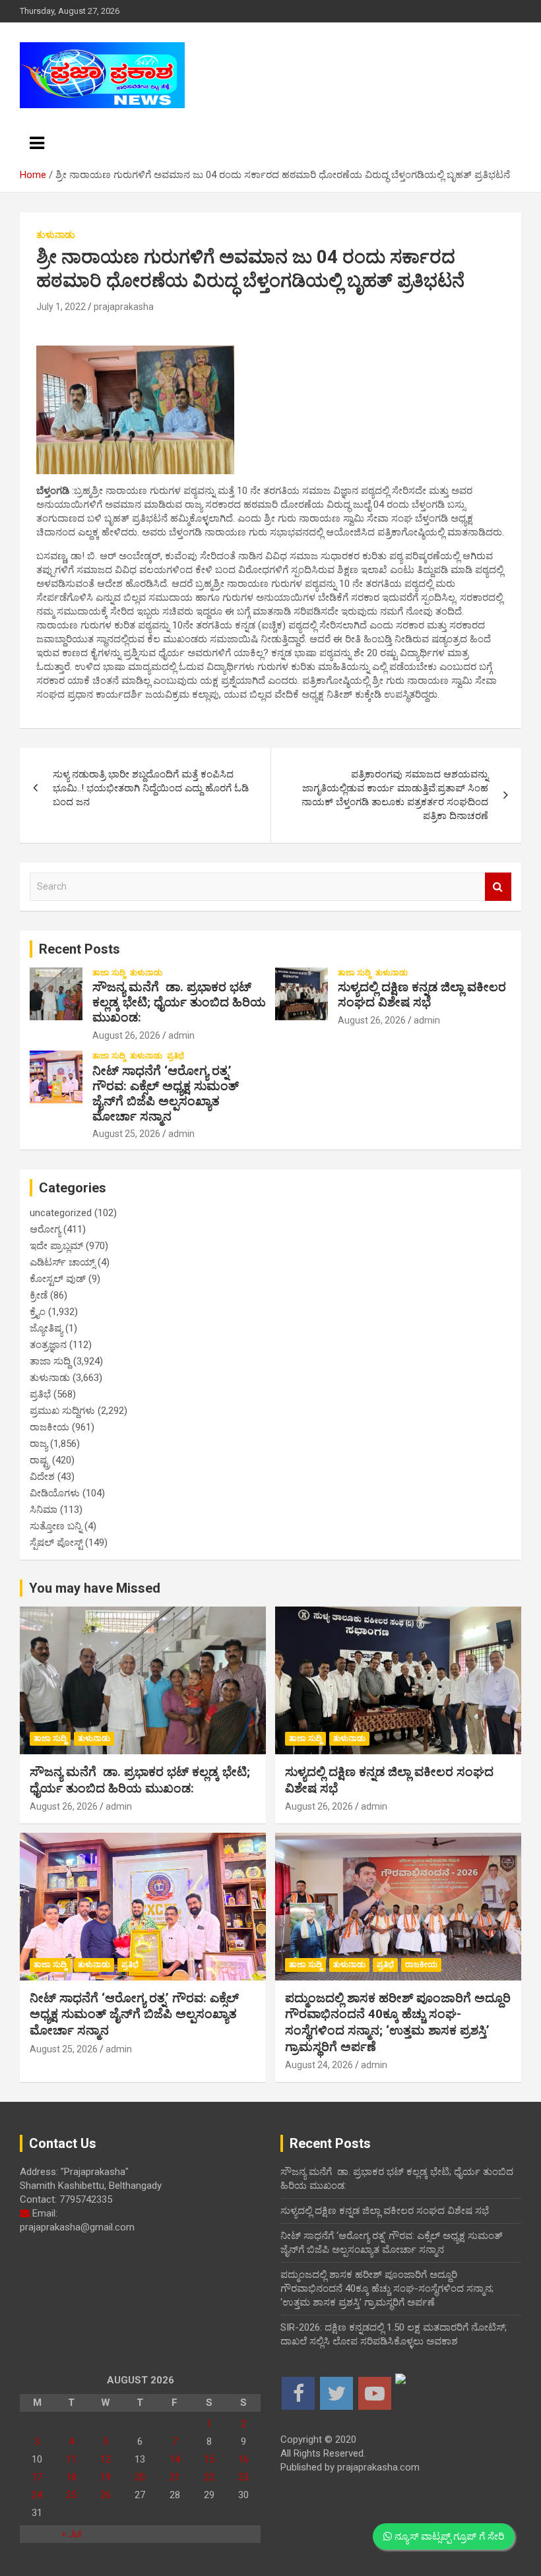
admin (181, 1035)
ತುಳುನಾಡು (56, 235)
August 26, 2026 (126, 1035)
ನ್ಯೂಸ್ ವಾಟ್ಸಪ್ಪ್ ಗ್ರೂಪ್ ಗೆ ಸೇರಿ (448, 2536)
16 (243, 2459)
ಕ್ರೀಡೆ (39, 1295)
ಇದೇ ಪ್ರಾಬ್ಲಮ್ (56, 1246)
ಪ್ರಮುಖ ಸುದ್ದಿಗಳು (62, 1411)
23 (243, 2477)
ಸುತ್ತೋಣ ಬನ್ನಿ (56, 1526)
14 (175, 2459)
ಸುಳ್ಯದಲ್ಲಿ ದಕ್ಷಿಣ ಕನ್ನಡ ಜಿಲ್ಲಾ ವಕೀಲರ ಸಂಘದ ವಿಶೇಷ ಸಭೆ (422, 995)
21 (175, 2477)
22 (209, 2477)
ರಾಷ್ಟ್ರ (40, 1460)
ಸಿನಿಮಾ (44, 1510)
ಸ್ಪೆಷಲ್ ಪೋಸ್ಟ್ (56, 1543)
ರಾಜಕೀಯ (49, 1427)
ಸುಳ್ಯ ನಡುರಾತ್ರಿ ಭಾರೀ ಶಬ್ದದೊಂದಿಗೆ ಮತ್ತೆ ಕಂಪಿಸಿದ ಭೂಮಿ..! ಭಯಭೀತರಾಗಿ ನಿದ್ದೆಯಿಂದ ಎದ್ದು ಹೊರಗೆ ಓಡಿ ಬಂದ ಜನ (151, 788)
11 (71, 2459)
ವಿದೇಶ (42, 1477)
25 (71, 2495)
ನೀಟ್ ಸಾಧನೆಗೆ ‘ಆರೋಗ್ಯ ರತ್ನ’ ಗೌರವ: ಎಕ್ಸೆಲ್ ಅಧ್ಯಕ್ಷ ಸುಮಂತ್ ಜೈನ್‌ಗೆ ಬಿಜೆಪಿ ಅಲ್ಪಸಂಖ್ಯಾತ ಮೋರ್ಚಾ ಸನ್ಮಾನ (166, 1093)
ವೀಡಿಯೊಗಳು (55, 1493)
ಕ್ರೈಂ (38, 1312)
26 (106, 2495)
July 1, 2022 (61, 307)
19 (106, 2477)
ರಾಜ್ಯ (39, 1444)
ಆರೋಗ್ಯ (45, 1229)
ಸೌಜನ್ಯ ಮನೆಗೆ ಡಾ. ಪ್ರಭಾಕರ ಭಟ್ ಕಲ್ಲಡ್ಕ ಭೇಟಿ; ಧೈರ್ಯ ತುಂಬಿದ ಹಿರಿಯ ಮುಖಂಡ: (179, 1002)
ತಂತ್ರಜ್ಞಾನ (48, 1345)
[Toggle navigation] (37, 143)
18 (71, 2477)
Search (498, 887)
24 (37, 2495)
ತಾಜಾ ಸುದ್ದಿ (109, 973)
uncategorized (61, 1213)
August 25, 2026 (126, 1134)
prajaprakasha (124, 307)
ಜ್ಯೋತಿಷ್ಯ (46, 1328)
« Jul (71, 2534)
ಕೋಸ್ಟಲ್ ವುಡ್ (58, 1279)
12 (106, 2459)
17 (37, 2477)
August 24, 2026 (319, 2065)
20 (140, 2477)
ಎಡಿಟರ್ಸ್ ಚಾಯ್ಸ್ (62, 1262)
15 (209, 2459)
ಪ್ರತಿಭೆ (175, 1056)
